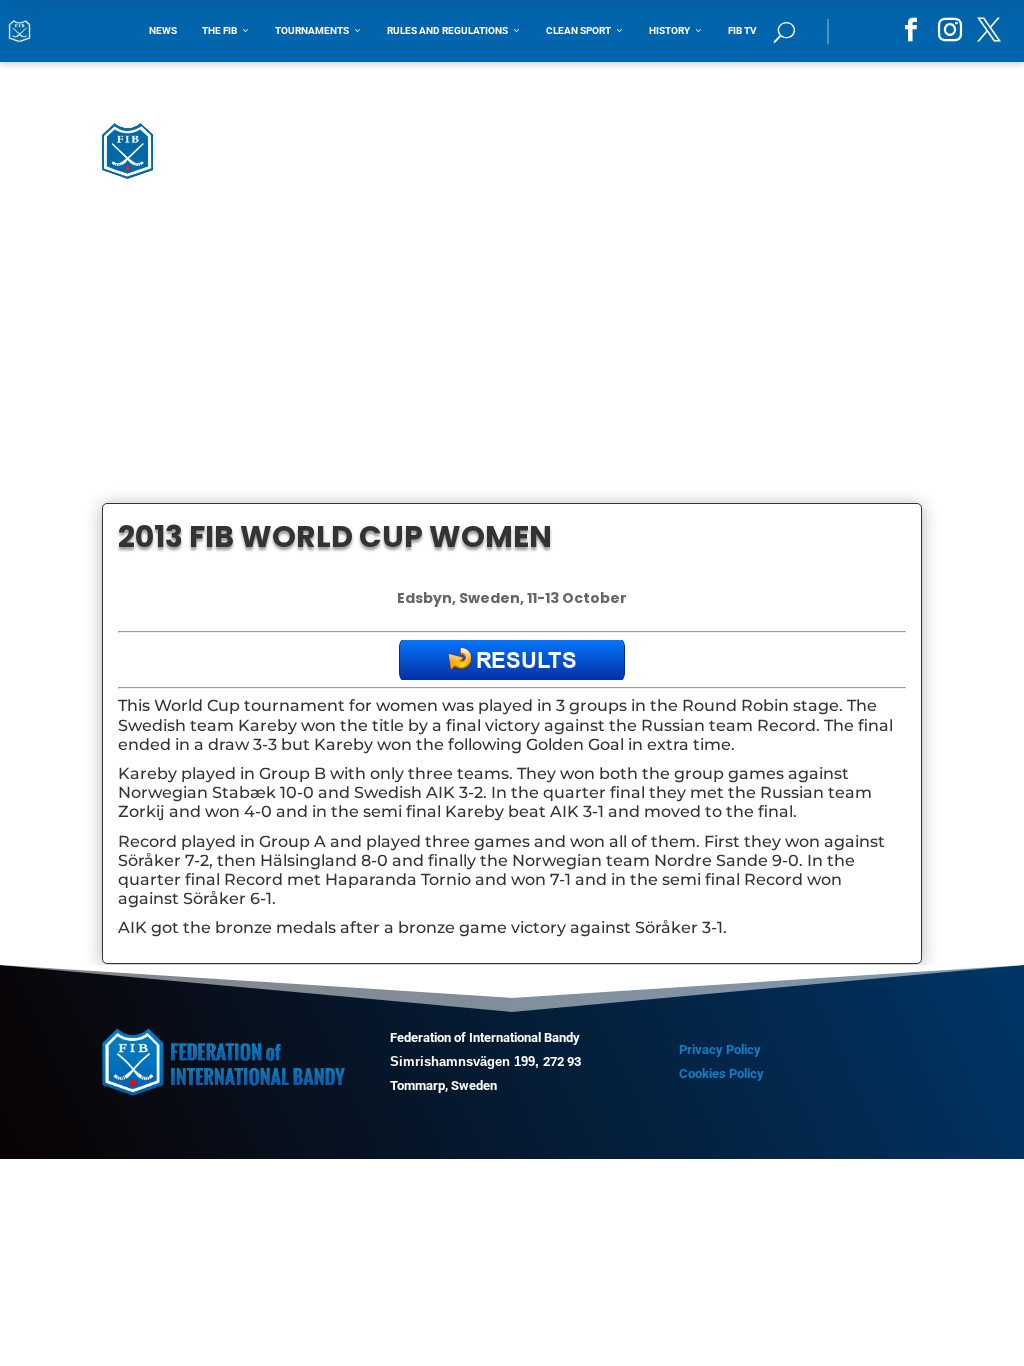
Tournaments (318, 30)
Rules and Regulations (454, 30)
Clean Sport (585, 30)
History (676, 30)
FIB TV (742, 30)
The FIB (226, 30)
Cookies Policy (721, 1073)
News (163, 30)
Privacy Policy (720, 1049)
